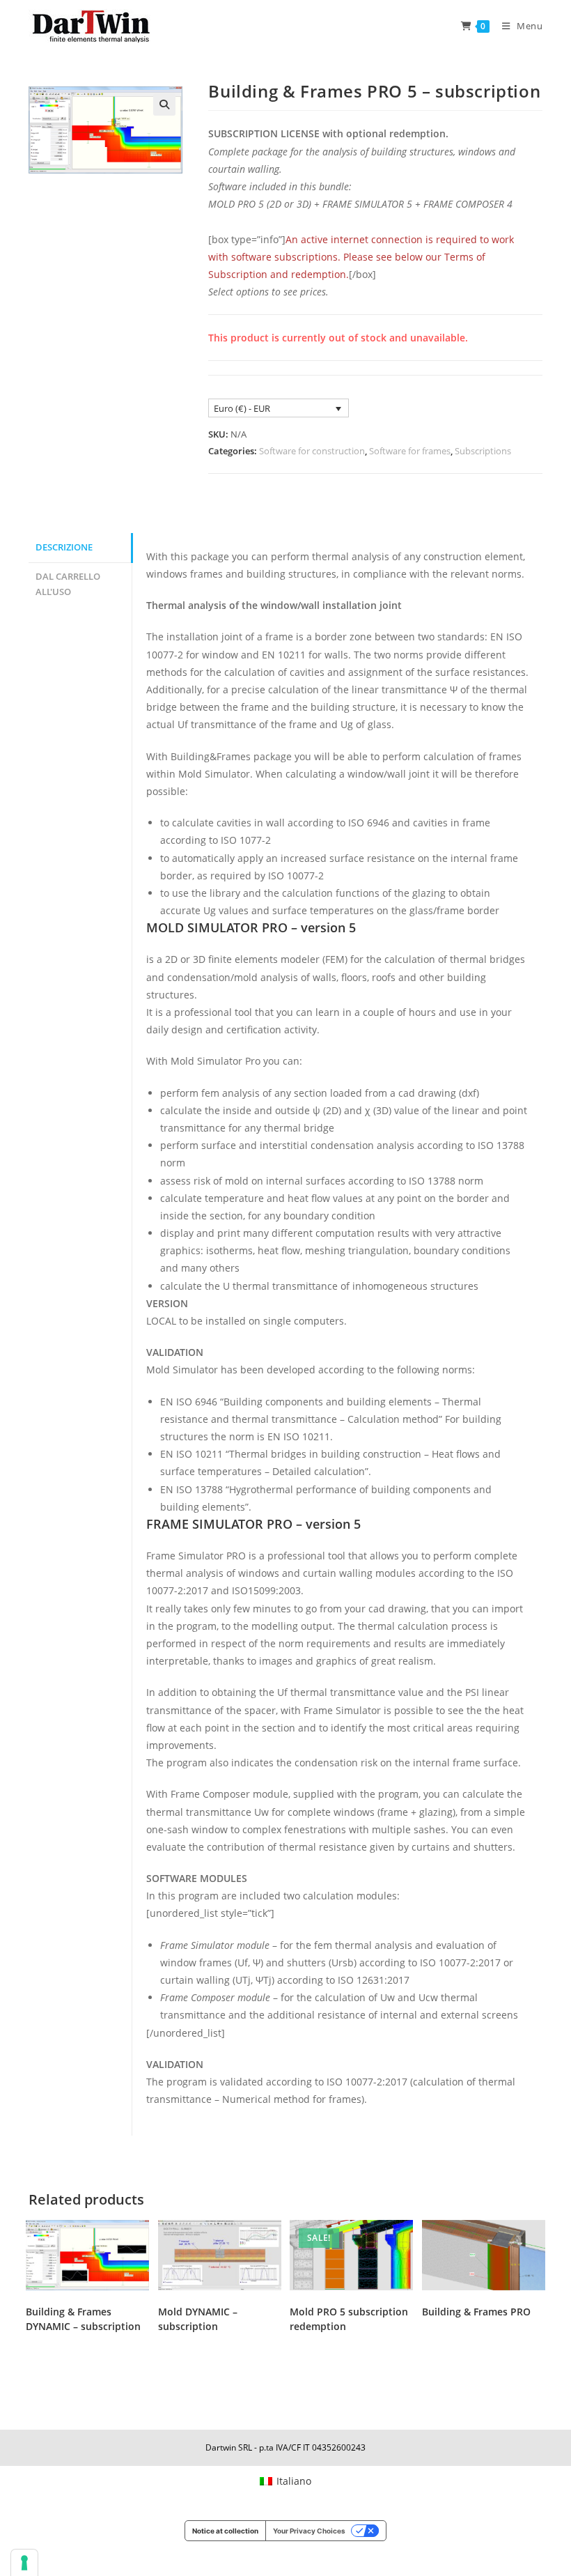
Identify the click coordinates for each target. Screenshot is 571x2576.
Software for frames (410, 451)
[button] (164, 105)
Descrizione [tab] (64, 547)
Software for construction (312, 451)
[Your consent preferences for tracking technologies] (24, 2563)
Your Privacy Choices (309, 2531)
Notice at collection (225, 2531)
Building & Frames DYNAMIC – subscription (83, 2319)
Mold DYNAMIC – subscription (198, 2319)
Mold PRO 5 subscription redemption (349, 2319)
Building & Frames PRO (476, 2312)
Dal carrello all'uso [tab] (68, 585)
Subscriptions (483, 451)
